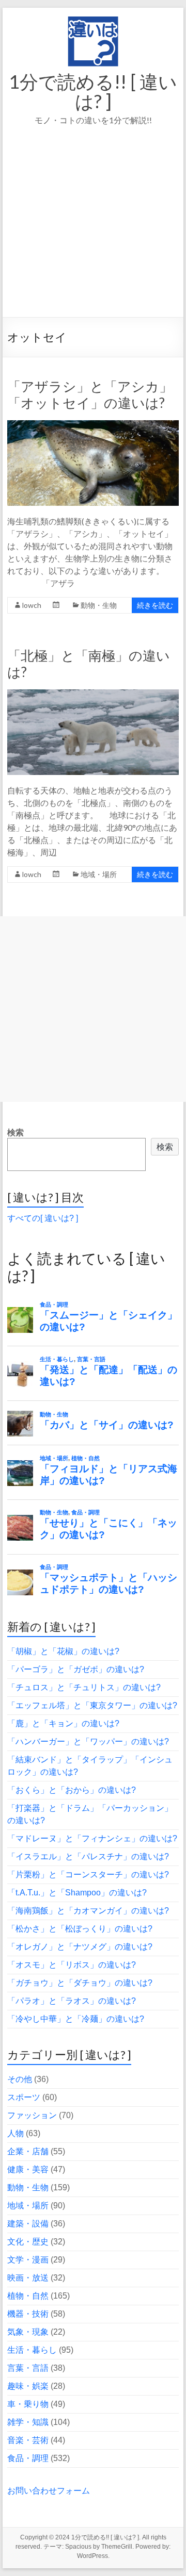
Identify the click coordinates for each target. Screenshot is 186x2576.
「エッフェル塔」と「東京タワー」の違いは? (92, 1705)
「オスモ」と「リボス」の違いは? (72, 1965)
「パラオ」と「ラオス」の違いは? (72, 2001)
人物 (16, 2133)
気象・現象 (28, 2332)
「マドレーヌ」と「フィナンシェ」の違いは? (92, 1838)
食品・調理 (28, 2458)
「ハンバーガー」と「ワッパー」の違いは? (88, 1741)
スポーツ (24, 2097)
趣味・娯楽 (28, 2386)
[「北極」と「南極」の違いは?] (93, 694)
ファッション (32, 2115)
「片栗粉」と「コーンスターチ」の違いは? (88, 1875)
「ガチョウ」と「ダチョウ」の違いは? (80, 1983)
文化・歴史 (28, 2242)
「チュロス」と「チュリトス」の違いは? (84, 1687)
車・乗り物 (28, 2404)
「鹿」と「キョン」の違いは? (63, 1723)
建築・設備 (28, 2224)
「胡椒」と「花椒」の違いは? (63, 1651)
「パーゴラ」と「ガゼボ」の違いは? (76, 1669)
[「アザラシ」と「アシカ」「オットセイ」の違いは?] (93, 425)
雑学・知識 (28, 2422)
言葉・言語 (28, 2368)
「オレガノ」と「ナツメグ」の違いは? (80, 1947)
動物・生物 (99, 605)
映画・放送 (28, 2278)
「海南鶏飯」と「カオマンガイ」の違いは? (88, 1911)
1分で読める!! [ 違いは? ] (93, 91)
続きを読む (155, 605)
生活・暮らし (32, 2350)
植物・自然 (28, 2296)
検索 (16, 1133)
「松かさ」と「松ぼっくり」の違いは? (80, 1929)
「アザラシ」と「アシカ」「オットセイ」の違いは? (90, 394)
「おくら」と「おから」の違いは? (72, 1790)
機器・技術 (28, 2314)
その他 (20, 2079)
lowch (32, 605)
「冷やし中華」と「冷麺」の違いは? (76, 2019)
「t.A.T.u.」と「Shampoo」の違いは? (77, 1893)
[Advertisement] (93, 236)
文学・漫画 (28, 2260)
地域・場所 (99, 874)
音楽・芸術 (28, 2440)
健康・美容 (28, 2169)
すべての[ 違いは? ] (43, 1218)
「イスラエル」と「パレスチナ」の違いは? (88, 1856)
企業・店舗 (28, 2151)
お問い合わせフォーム (49, 2491)
